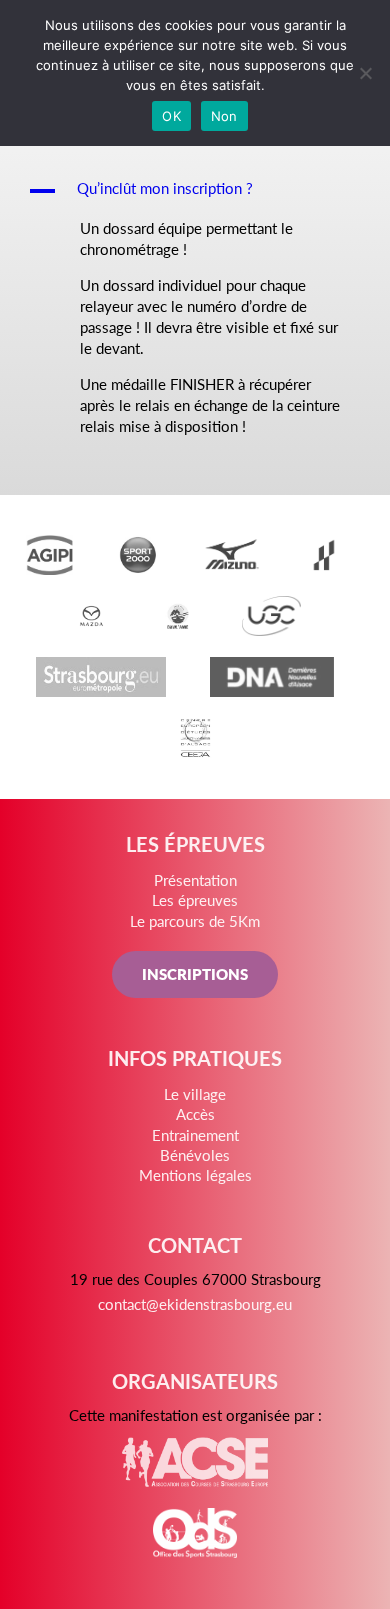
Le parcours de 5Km (195, 920)
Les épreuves (195, 899)
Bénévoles (195, 1154)
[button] (195, 191)
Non (224, 116)
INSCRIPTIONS (195, 973)
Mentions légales (195, 1174)
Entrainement (195, 1134)
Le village (195, 1093)
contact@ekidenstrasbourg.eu (195, 1303)
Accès (195, 1113)
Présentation (195, 879)
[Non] (365, 73)
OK (171, 116)
